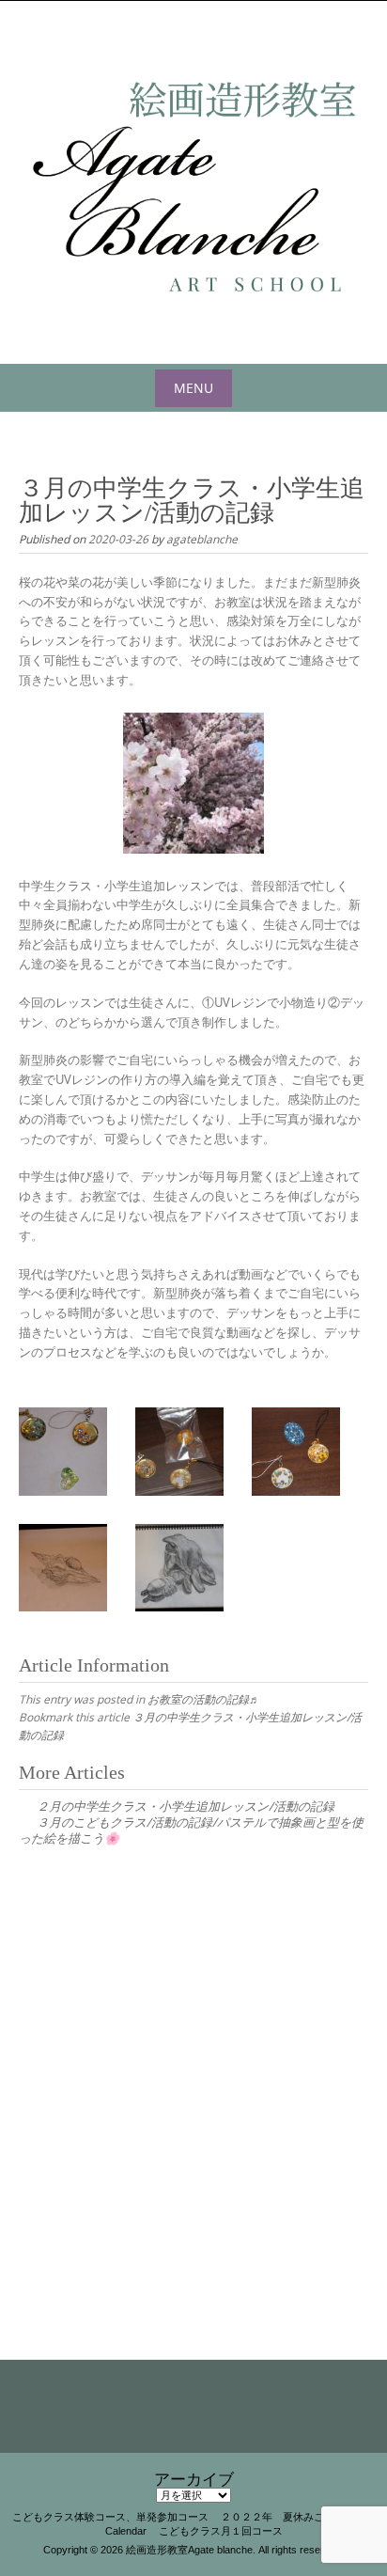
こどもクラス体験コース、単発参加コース (110, 2517)
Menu (193, 388)
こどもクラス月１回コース (221, 2531)
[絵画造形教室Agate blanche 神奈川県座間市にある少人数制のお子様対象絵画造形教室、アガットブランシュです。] (193, 179)
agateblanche (202, 539)
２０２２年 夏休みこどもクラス (298, 2517)
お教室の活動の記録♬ (204, 1699)
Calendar (126, 2531)
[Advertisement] (193, 2076)
